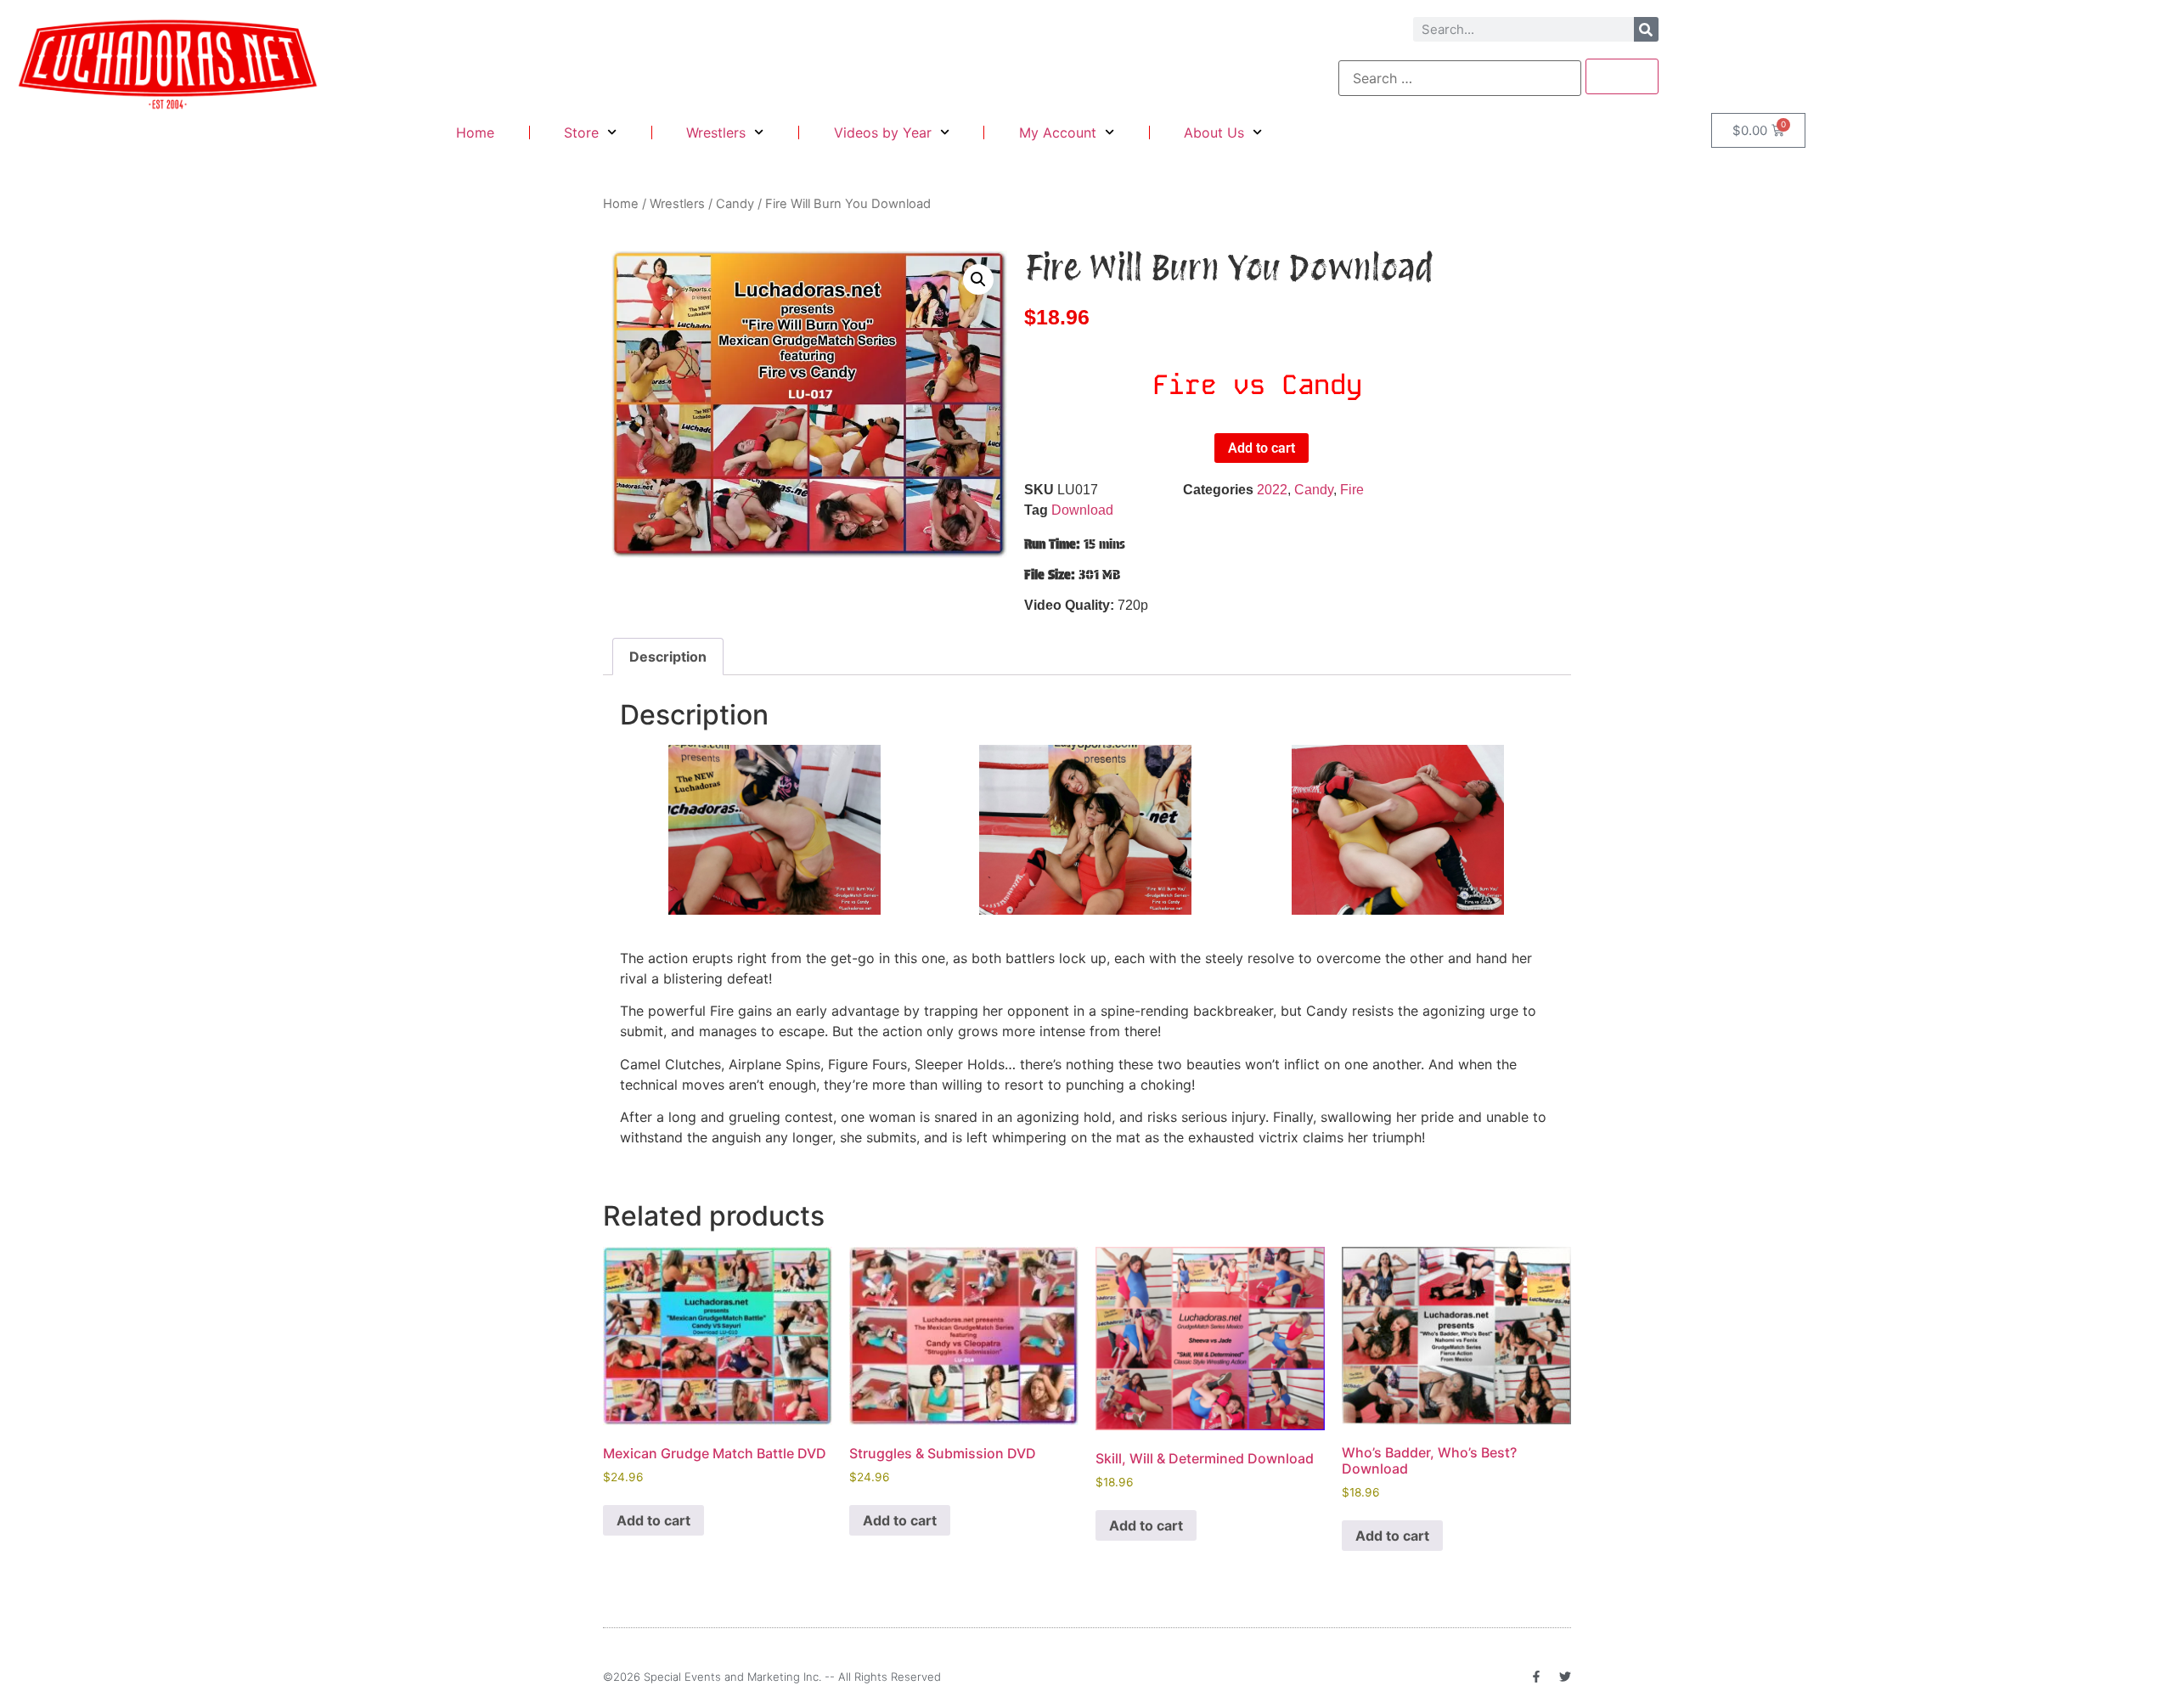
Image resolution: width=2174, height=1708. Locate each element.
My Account (1058, 132)
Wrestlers (716, 132)
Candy (735, 204)
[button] (978, 279)
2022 (1272, 490)
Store (581, 132)
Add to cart (1262, 448)
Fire (1352, 490)
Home (475, 132)
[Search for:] (1460, 78)
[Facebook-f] (1536, 1677)
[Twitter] (1565, 1677)
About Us (1214, 132)
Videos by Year (883, 132)
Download (1082, 510)
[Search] (1646, 29)
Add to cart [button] (653, 1520)
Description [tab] (668, 657)
